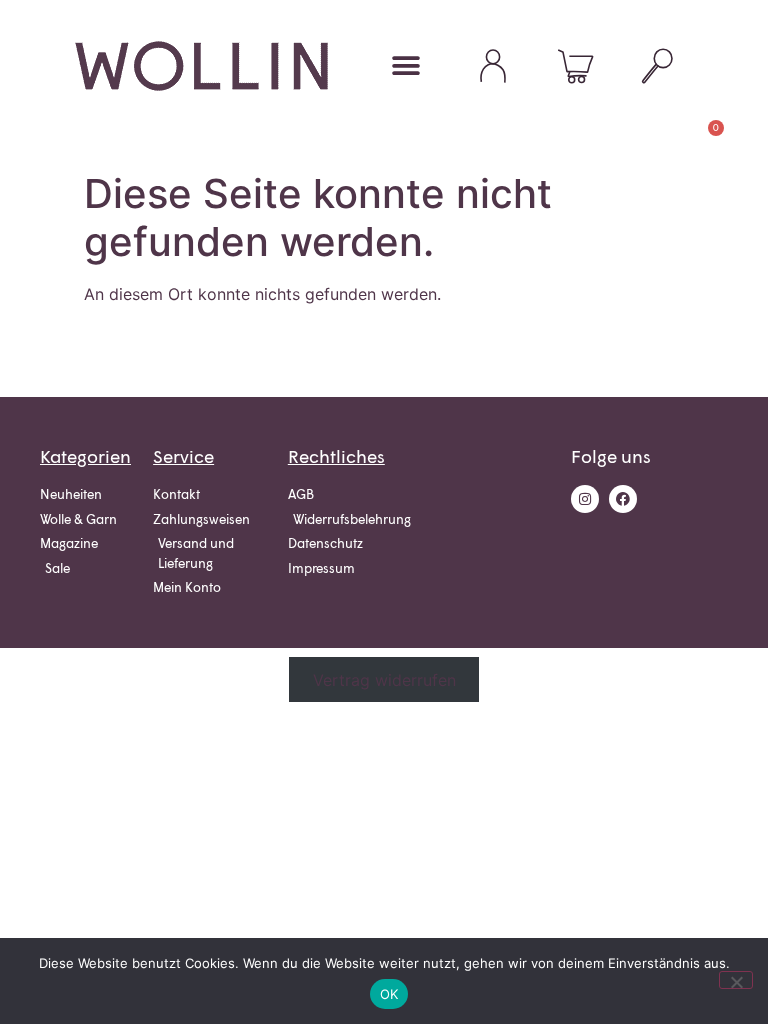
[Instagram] (585, 499)
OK (389, 994)
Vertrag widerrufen (384, 680)
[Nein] (736, 980)
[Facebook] (623, 499)
